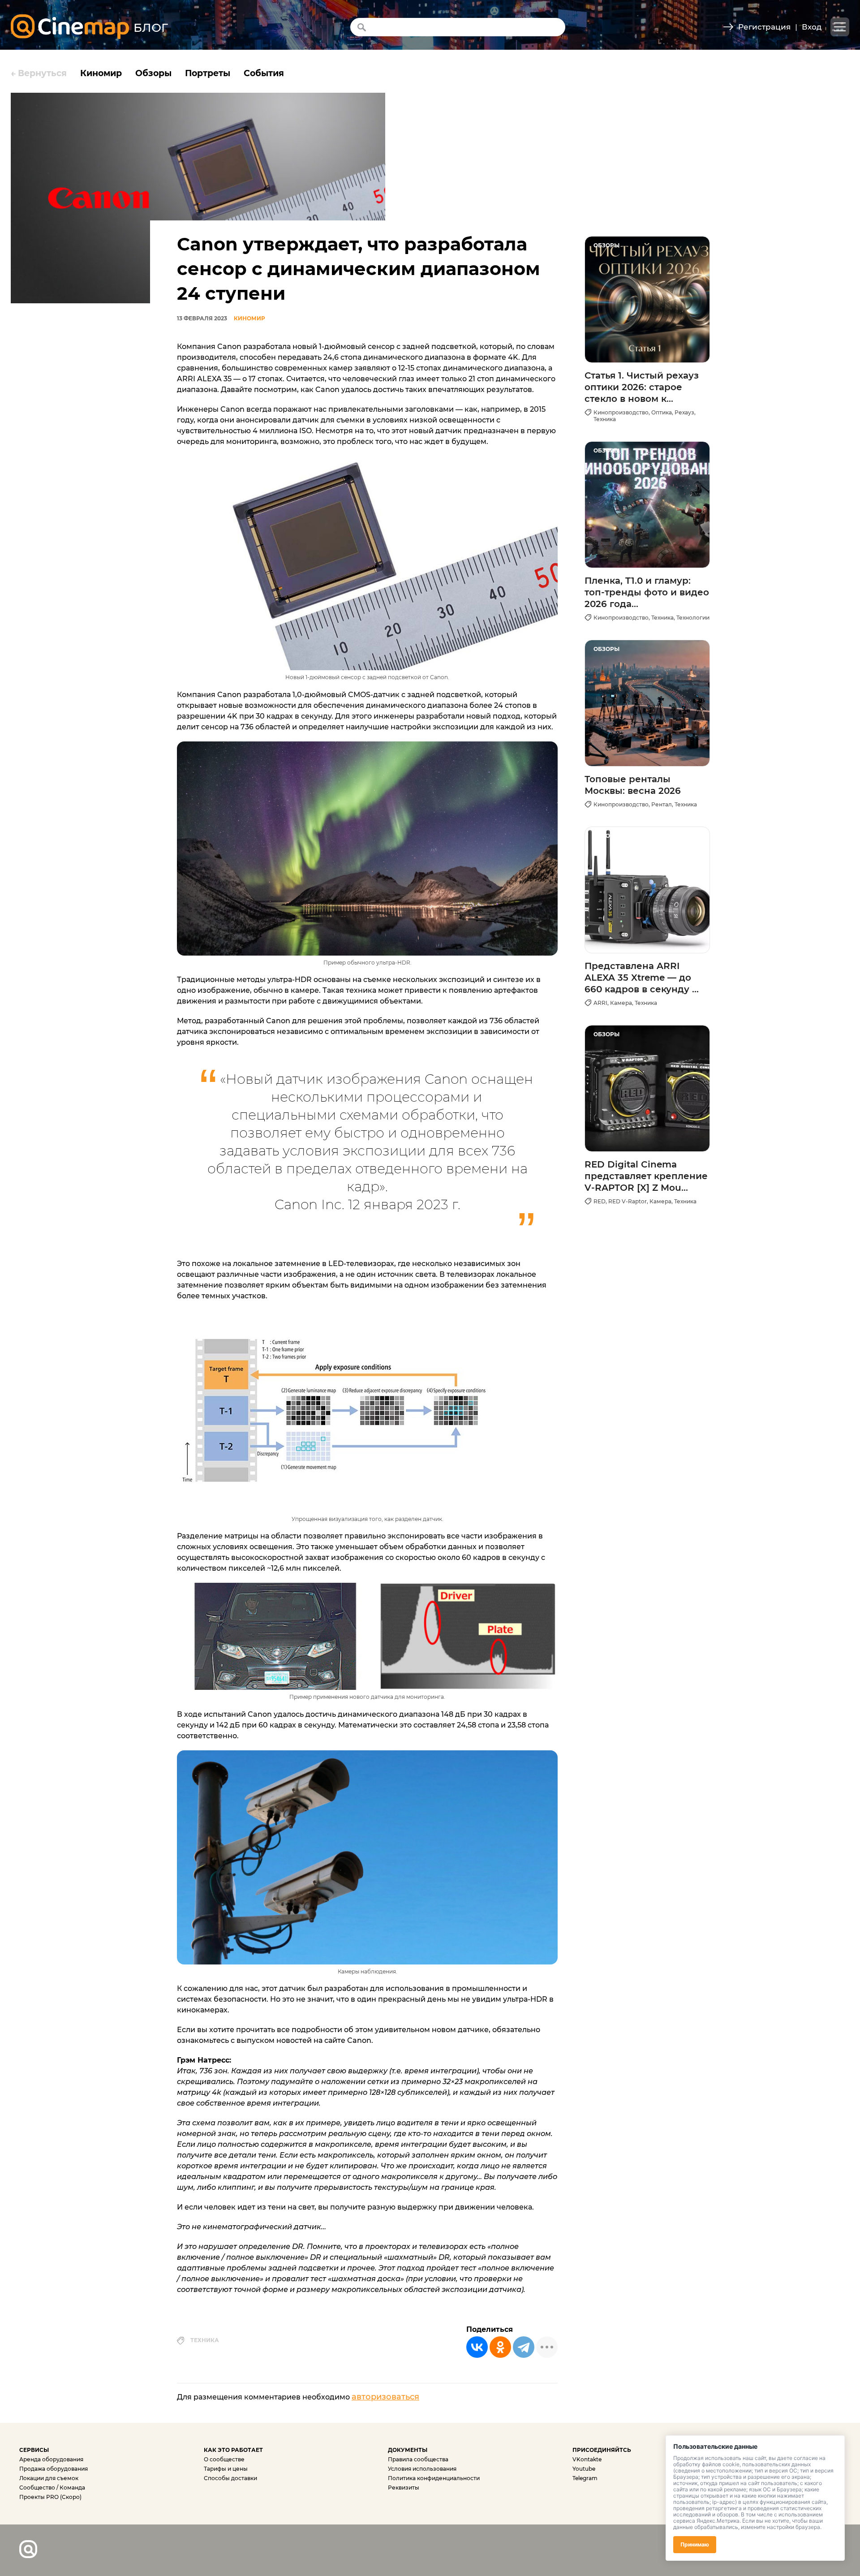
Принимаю (695, 2544)
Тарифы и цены (226, 2469)
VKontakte (587, 2459)
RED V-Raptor (628, 1201)
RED (600, 1201)
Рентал (662, 804)
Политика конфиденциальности (434, 2478)
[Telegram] (524, 2347)
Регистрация (764, 27)
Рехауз (684, 412)
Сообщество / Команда (52, 2488)
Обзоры (153, 73)
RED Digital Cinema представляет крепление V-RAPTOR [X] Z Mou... (646, 1176)
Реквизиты (404, 2488)
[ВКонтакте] (477, 2347)
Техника (205, 2340)
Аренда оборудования (51, 2459)
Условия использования (422, 2469)
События (264, 73)
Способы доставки (230, 2478)
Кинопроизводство (621, 412)
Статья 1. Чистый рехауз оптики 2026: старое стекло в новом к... (642, 387)
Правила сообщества (418, 2459)
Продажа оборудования (54, 2469)
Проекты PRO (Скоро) (50, 2497)
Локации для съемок (49, 2478)
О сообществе (224, 2459)
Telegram (585, 2478)
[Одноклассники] (500, 2347)
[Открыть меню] (840, 27)
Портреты (208, 73)
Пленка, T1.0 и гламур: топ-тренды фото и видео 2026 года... (647, 592)
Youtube (584, 2469)
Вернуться (39, 73)
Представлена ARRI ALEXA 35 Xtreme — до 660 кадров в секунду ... (642, 978)
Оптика (662, 412)
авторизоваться (385, 2397)
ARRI (600, 1003)
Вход (812, 27)
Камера (621, 1003)
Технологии (693, 618)
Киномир (101, 73)
